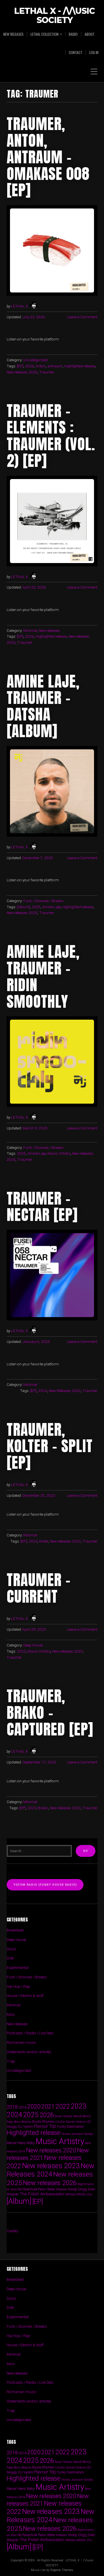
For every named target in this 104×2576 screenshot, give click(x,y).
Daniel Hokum (76, 2122)
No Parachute (27, 2189)
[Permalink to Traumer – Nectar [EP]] (52, 1275)
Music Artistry (59, 1153)
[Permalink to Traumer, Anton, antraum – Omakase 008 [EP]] (52, 250)
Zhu (89, 2194)
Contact (76, 52)
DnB (10, 1958)
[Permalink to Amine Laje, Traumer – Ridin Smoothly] (52, 1062)
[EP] (20, 366)
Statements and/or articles (29, 2052)
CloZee (60, 2122)
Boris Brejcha (23, 2122)
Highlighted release (80, 366)
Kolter (44, 1541)
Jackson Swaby (82, 2134)
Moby (31, 2143)
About (90, 34)
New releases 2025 (22, 913)
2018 (12, 2107)
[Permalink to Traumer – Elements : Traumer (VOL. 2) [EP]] (52, 521)
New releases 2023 (65, 1541)
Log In (94, 52)
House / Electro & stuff (25, 1995)
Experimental (18, 1967)
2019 (22, 2107)
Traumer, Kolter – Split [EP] (50, 1446)
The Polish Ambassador (42, 2194)
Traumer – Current (39, 1588)
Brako (43, 1808)
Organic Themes (62, 2570)
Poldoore (61, 2189)
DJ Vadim (26, 2126)
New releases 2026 (22, 372)
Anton (41, 366)
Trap (11, 2061)
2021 (48, 2107)
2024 (43, 1391)
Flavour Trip (45, 2126)
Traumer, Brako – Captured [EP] (50, 1712)
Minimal (30, 630)
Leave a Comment (82, 317)
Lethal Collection (45, 34)
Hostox (66, 2134)
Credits (12, 2231)
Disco (12, 1949)
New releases (13, 34)
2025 (36, 907)
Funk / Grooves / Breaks (43, 901)
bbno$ (78, 2116)
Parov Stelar (47, 2189)
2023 (33, 1541)
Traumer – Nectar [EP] (42, 1206)
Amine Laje (51, 907)
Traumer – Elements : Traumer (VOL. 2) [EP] (51, 436)
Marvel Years (16, 2143)
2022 (63, 2106)
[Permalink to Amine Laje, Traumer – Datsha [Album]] (52, 791)
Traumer (47, 372)
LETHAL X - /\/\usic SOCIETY (54, 16)
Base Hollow (64, 2116)
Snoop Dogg (77, 2189)
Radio (73, 34)
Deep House (33, 1645)
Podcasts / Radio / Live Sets (30, 2033)
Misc (11, 2014)
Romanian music (21, 2042)
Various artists (75, 2194)
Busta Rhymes (43, 2121)
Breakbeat (15, 1930)
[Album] (23, 907)
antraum (55, 366)
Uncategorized (35, 360)
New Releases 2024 (65, 1391)
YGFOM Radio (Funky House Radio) (45, 1885)
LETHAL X (19, 306)
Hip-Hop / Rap (18, 1986)
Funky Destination (70, 2126)
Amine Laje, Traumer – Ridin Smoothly (43, 976)
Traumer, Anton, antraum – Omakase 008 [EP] (48, 157)
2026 (29, 366)
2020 (34, 2106)
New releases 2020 (51, 2150)
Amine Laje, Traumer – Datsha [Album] (43, 706)
